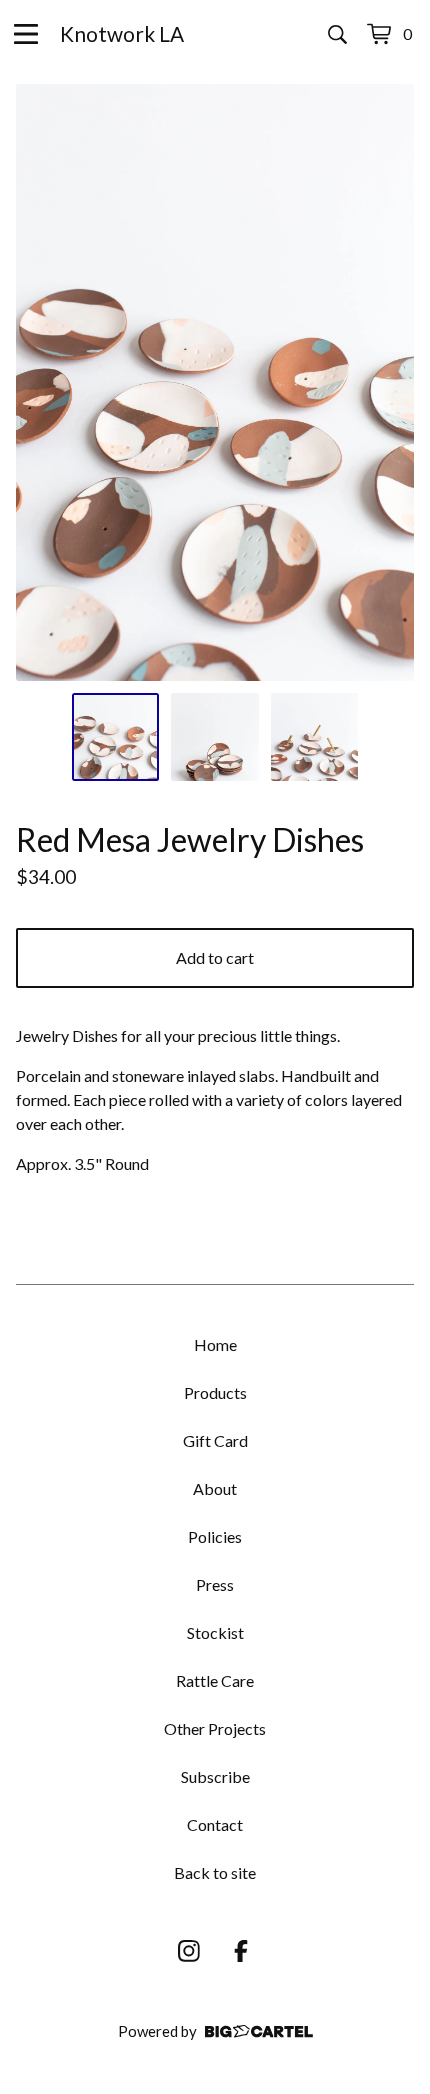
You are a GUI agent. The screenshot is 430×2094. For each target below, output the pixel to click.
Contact (215, 1824)
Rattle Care (215, 1680)
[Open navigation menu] (26, 34)
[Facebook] (241, 1951)
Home (215, 1344)
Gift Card (215, 1440)
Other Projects (215, 1728)
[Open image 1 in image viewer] (215, 382)
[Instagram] (189, 1951)
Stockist (215, 1632)
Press (215, 1584)
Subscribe (215, 1776)
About (215, 1488)
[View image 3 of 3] (315, 737)
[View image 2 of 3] (215, 737)
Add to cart (215, 957)
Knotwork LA (122, 33)
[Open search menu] (337, 34)
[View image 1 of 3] (116, 737)
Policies (215, 1536)
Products (215, 1392)
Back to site (215, 1872)
